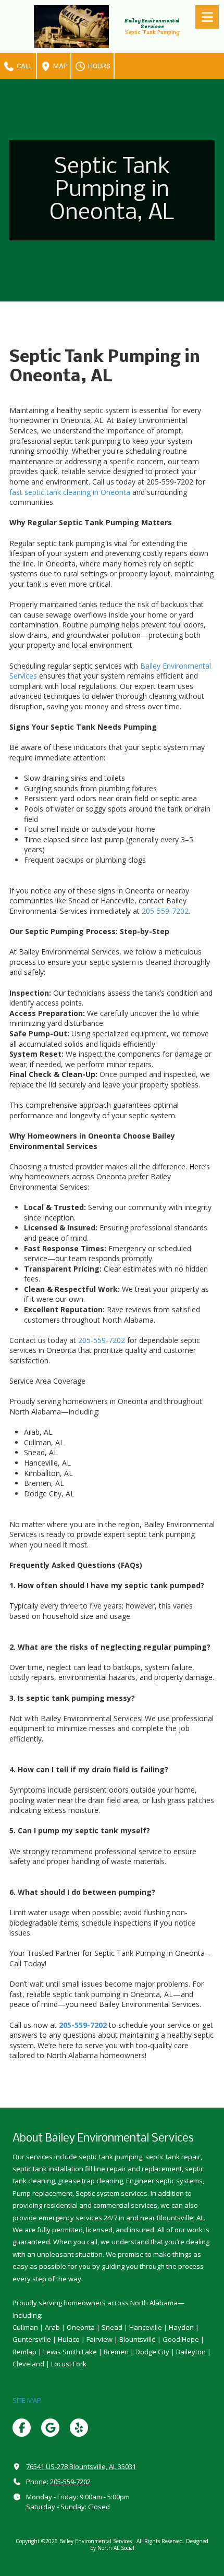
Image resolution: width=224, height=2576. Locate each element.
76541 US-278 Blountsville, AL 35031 (81, 2466)
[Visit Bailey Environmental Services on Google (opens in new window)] (50, 2428)
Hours (98, 66)
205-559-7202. (166, 911)
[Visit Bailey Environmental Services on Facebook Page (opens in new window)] (22, 2428)
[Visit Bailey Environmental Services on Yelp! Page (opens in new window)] (79, 2428)
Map (59, 66)
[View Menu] (207, 17)
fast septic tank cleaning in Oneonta (71, 492)
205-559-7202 (102, 1340)
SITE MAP (27, 2400)
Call (24, 66)
